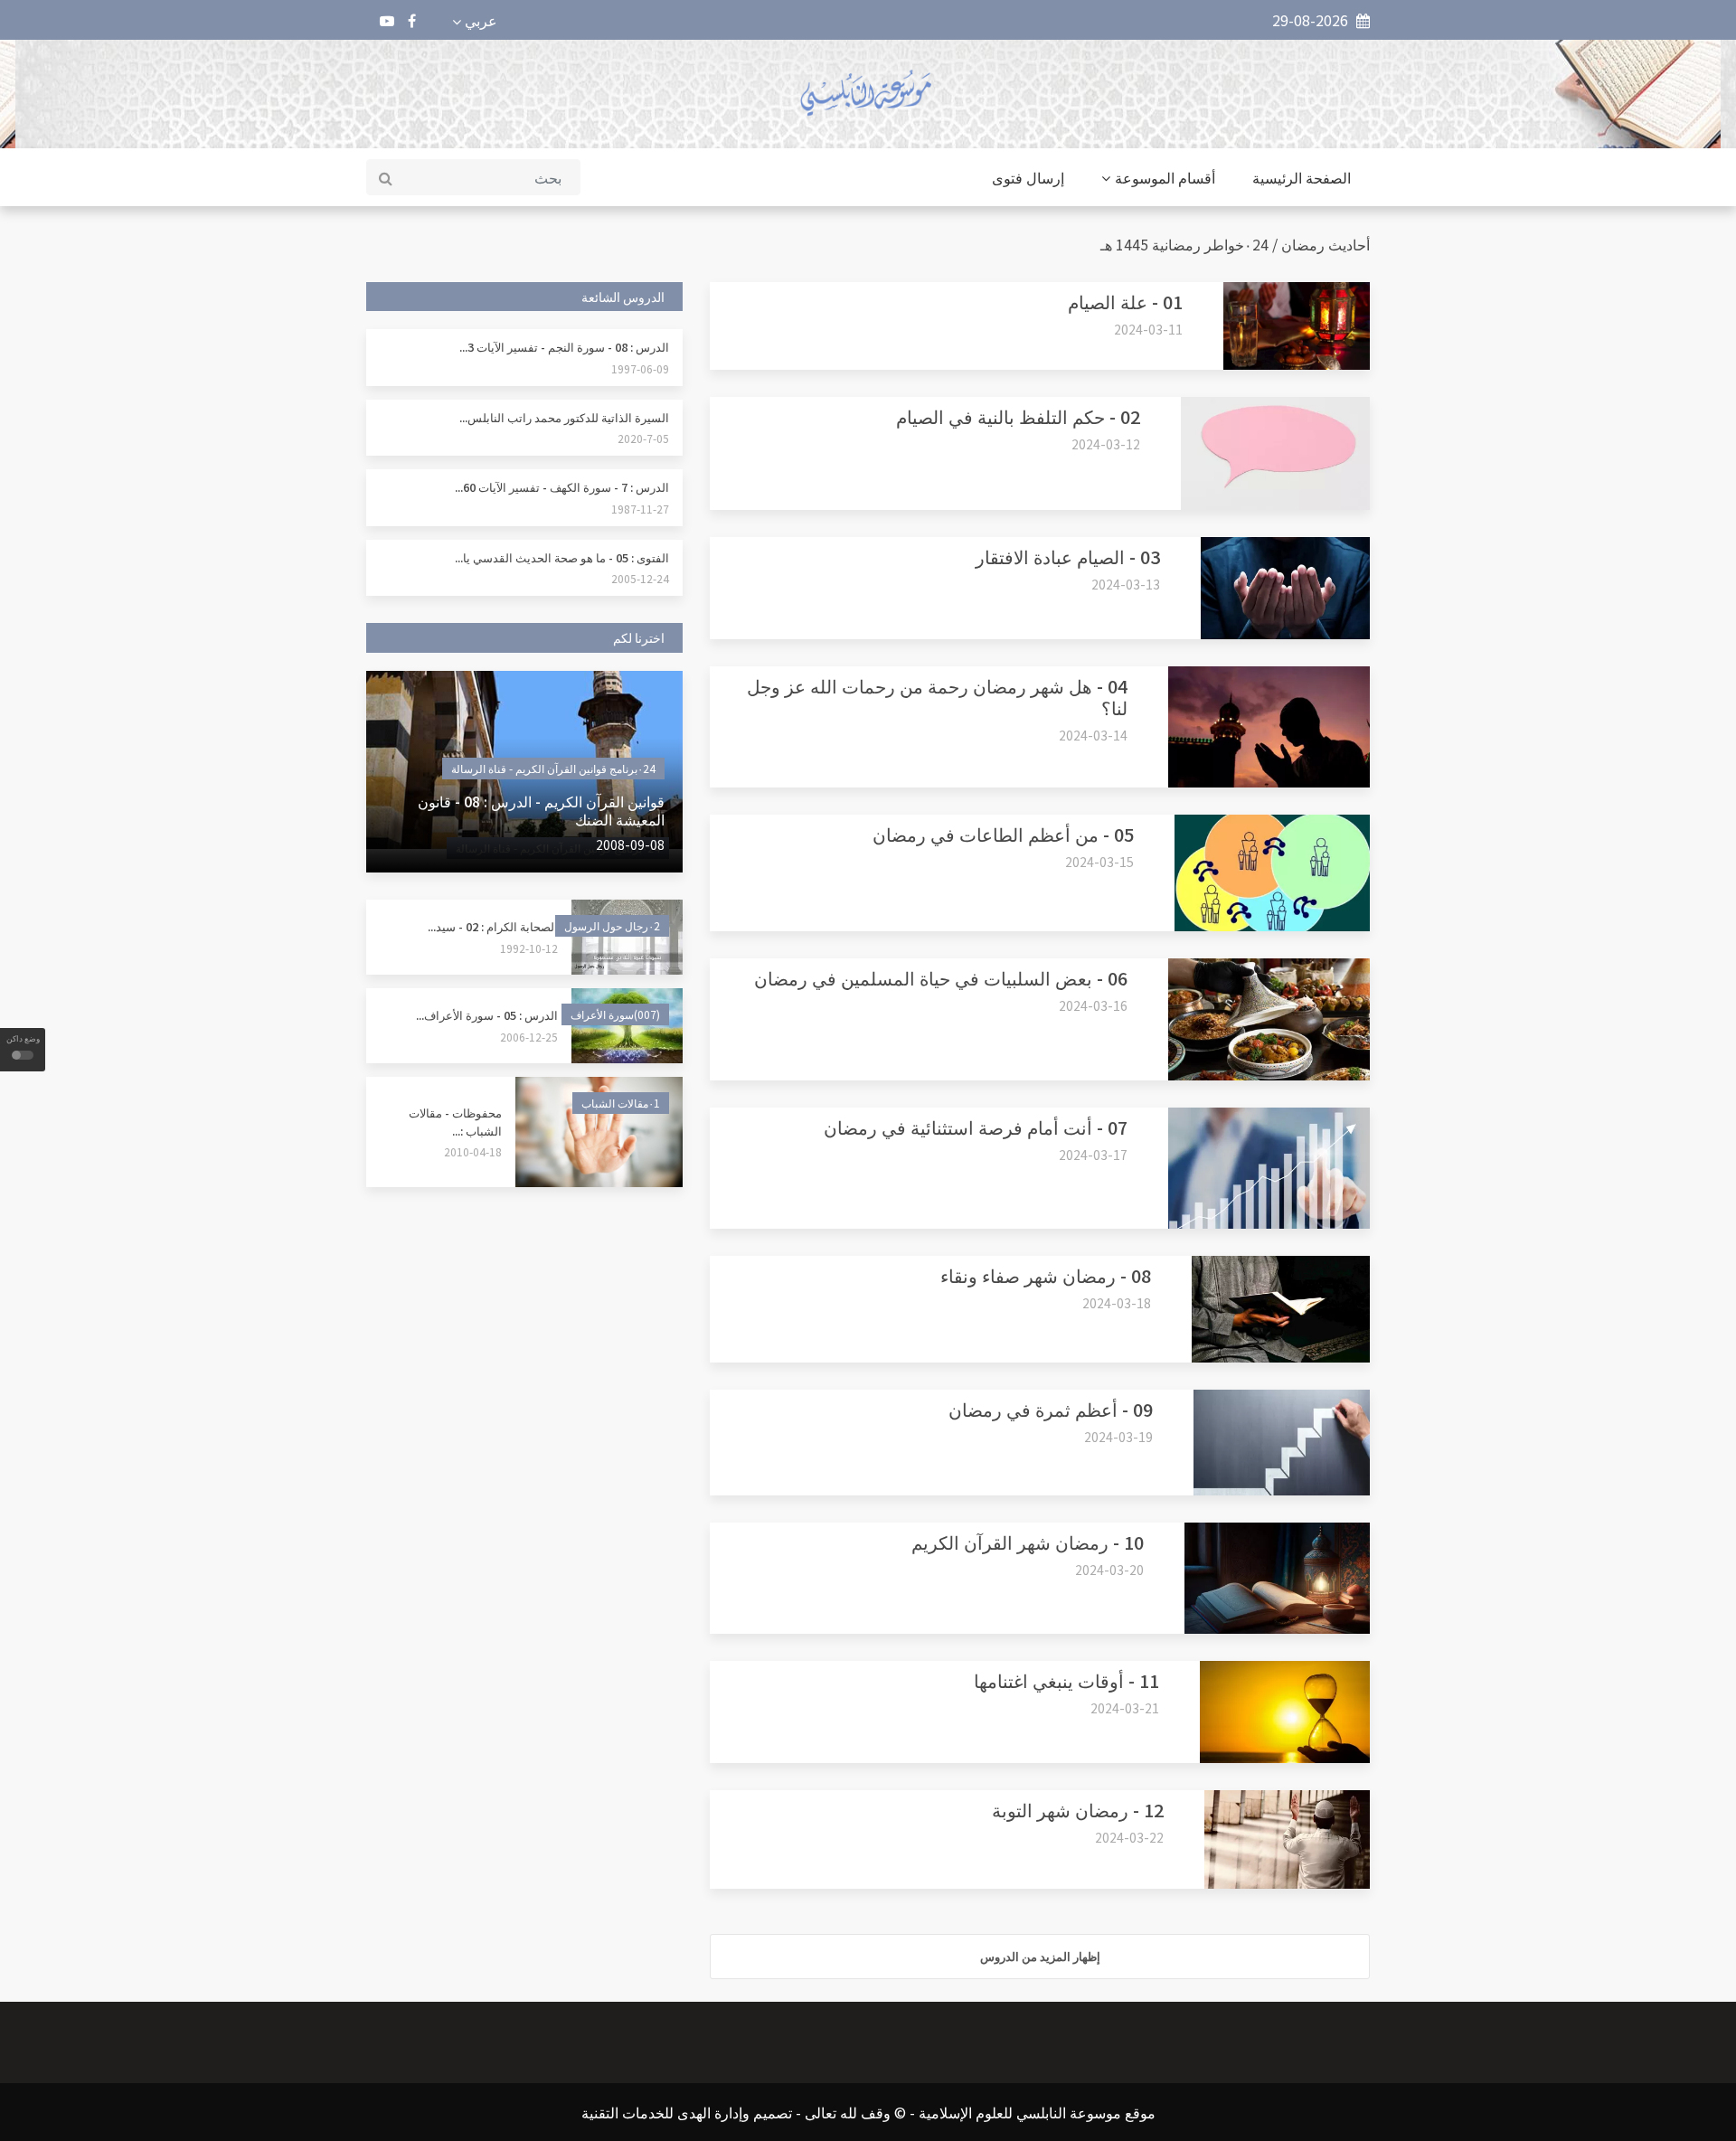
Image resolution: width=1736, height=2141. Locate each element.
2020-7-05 (643, 438)
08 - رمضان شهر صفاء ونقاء (1046, 1275)
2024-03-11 (1148, 329)
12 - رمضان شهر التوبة (1078, 1810)
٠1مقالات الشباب (621, 1103)
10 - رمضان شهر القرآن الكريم (1028, 1542)
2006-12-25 (529, 1037)
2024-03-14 (1093, 735)
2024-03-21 (1125, 1708)
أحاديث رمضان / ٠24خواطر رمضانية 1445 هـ (1235, 244)
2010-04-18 (473, 1151)
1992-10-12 (529, 948)
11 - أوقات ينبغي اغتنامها (1066, 1680)
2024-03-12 (1106, 444)
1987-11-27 (640, 509)
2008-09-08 (630, 844)
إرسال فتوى (1028, 177)
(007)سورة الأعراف (615, 1014)
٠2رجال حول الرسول (612, 925)
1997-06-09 (640, 368)
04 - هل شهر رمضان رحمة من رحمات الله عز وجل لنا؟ (937, 697)
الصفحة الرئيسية (1302, 177)
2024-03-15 (1099, 862)
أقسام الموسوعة (1165, 177)
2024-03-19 (1118, 1437)
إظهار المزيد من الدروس (1040, 1956)
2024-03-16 (1093, 1005)
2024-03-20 (1109, 1570)
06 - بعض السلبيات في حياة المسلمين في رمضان (941, 978)
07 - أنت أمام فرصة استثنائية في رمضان (976, 1127)
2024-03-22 (1129, 1837)
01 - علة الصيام (1125, 302)
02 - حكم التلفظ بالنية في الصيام (1018, 416)
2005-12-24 (640, 578)
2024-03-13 (1126, 584)
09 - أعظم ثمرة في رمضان (1051, 1409)
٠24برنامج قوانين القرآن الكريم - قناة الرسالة (553, 768)
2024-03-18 (1117, 1303)
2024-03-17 (1093, 1155)
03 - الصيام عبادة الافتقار (1068, 556)
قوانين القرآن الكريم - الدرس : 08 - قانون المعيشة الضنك (541, 810)
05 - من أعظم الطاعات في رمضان (1003, 834)
